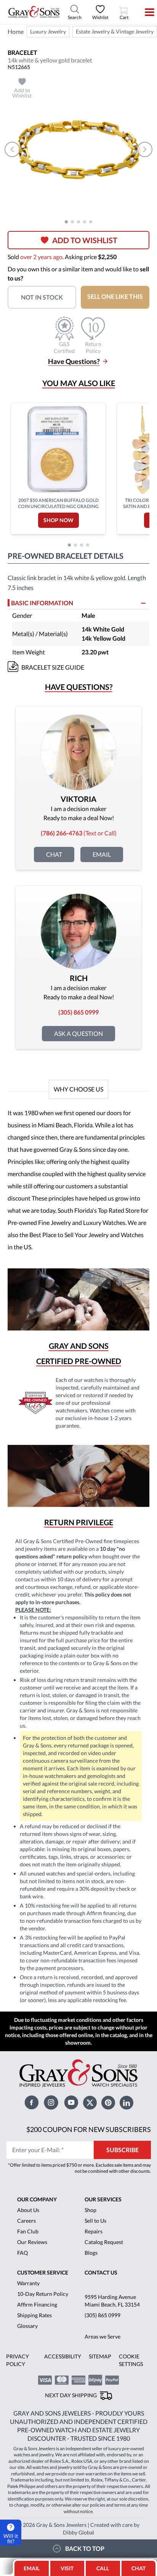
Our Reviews (32, 2242)
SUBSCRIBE (123, 2150)
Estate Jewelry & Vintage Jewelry (115, 31)
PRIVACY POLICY (18, 2360)
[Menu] (145, 12)
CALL (103, 2568)
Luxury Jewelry (48, 31)
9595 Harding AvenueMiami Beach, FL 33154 (112, 2301)
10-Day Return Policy (43, 2294)
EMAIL (32, 2568)
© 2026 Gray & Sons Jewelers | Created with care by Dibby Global (78, 2529)
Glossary (27, 2326)
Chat (54, 854)
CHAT (140, 2566)
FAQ (22, 2253)
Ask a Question (78, 1033)
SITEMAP (100, 2356)
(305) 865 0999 (103, 2315)
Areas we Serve (103, 2336)
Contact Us (101, 2272)
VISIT (67, 2568)
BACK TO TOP (85, 2548)
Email (102, 854)
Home (16, 31)
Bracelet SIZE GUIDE (53, 667)
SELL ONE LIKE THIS (115, 296)
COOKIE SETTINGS (131, 2360)
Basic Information (42, 603)
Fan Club (28, 2231)
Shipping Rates (34, 2315)
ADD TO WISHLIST (85, 240)
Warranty (28, 2283)
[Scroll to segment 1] (66, 222)
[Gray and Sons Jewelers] (34, 12)
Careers (26, 2221)
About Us (28, 2210)
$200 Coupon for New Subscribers (89, 2129)
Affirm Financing (37, 2304)
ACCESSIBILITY (63, 2356)
